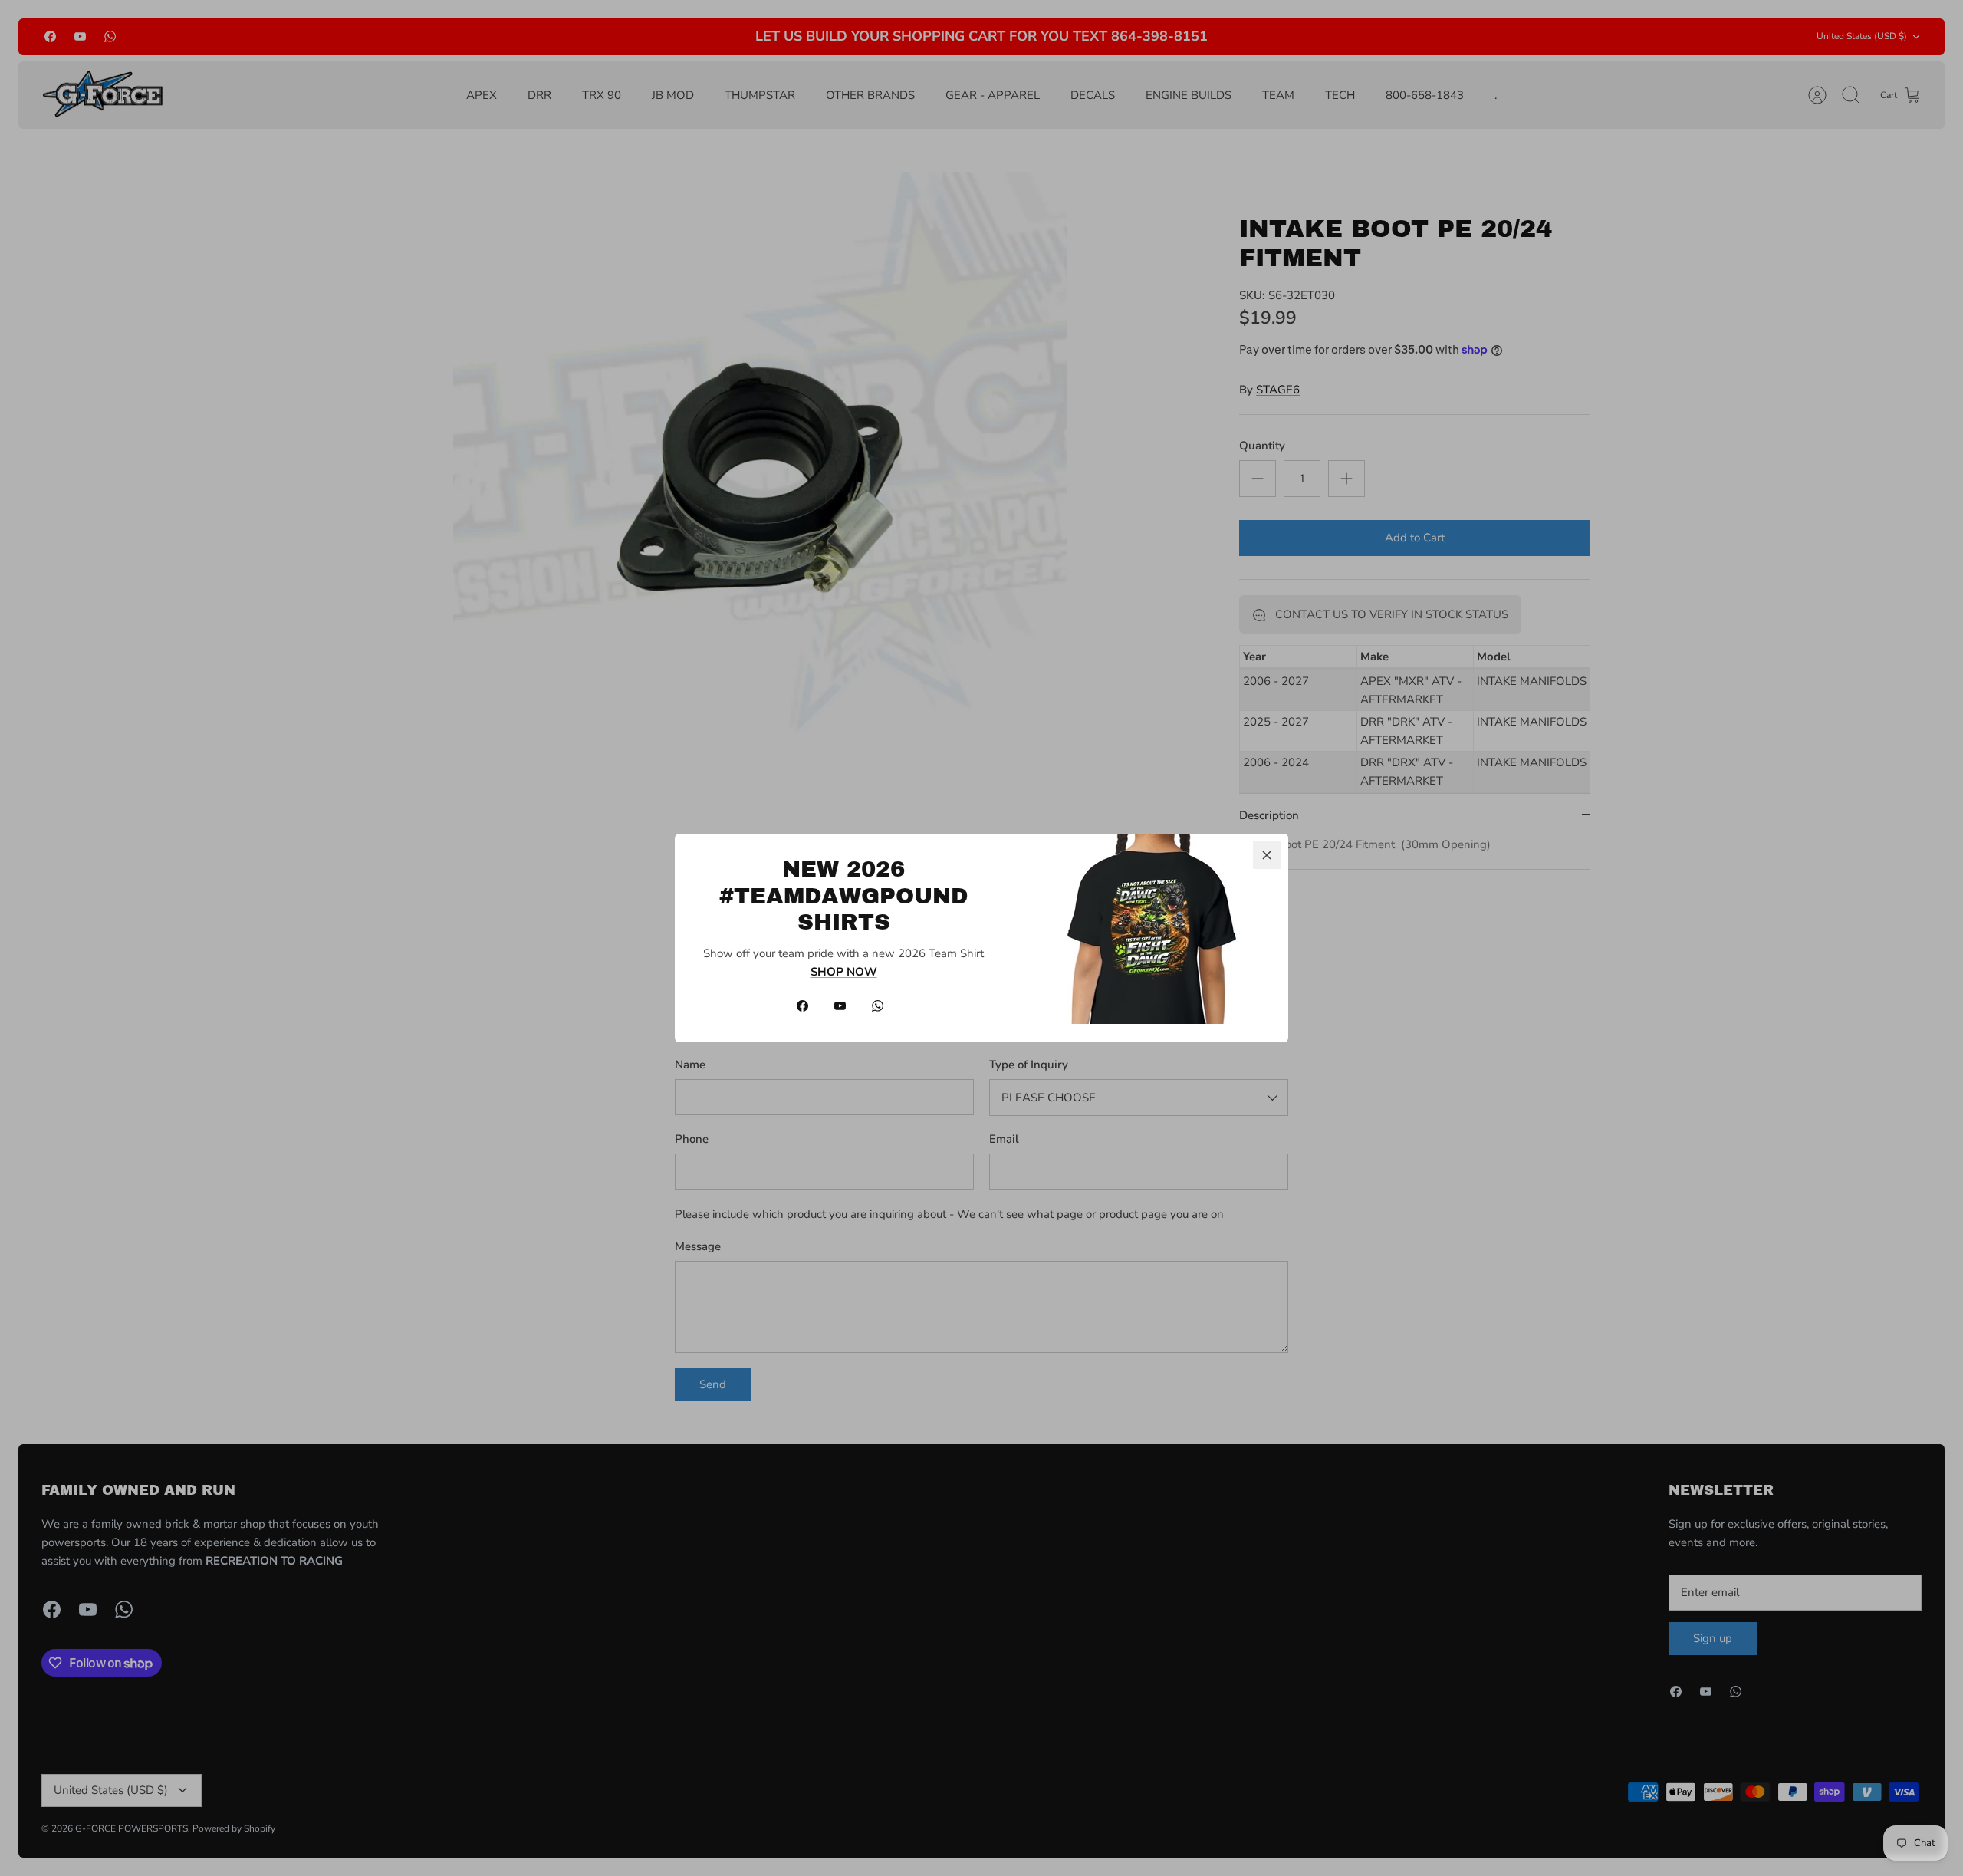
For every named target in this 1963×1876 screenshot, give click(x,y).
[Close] (1267, 855)
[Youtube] (840, 1006)
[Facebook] (802, 1006)
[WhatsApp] (878, 1006)
